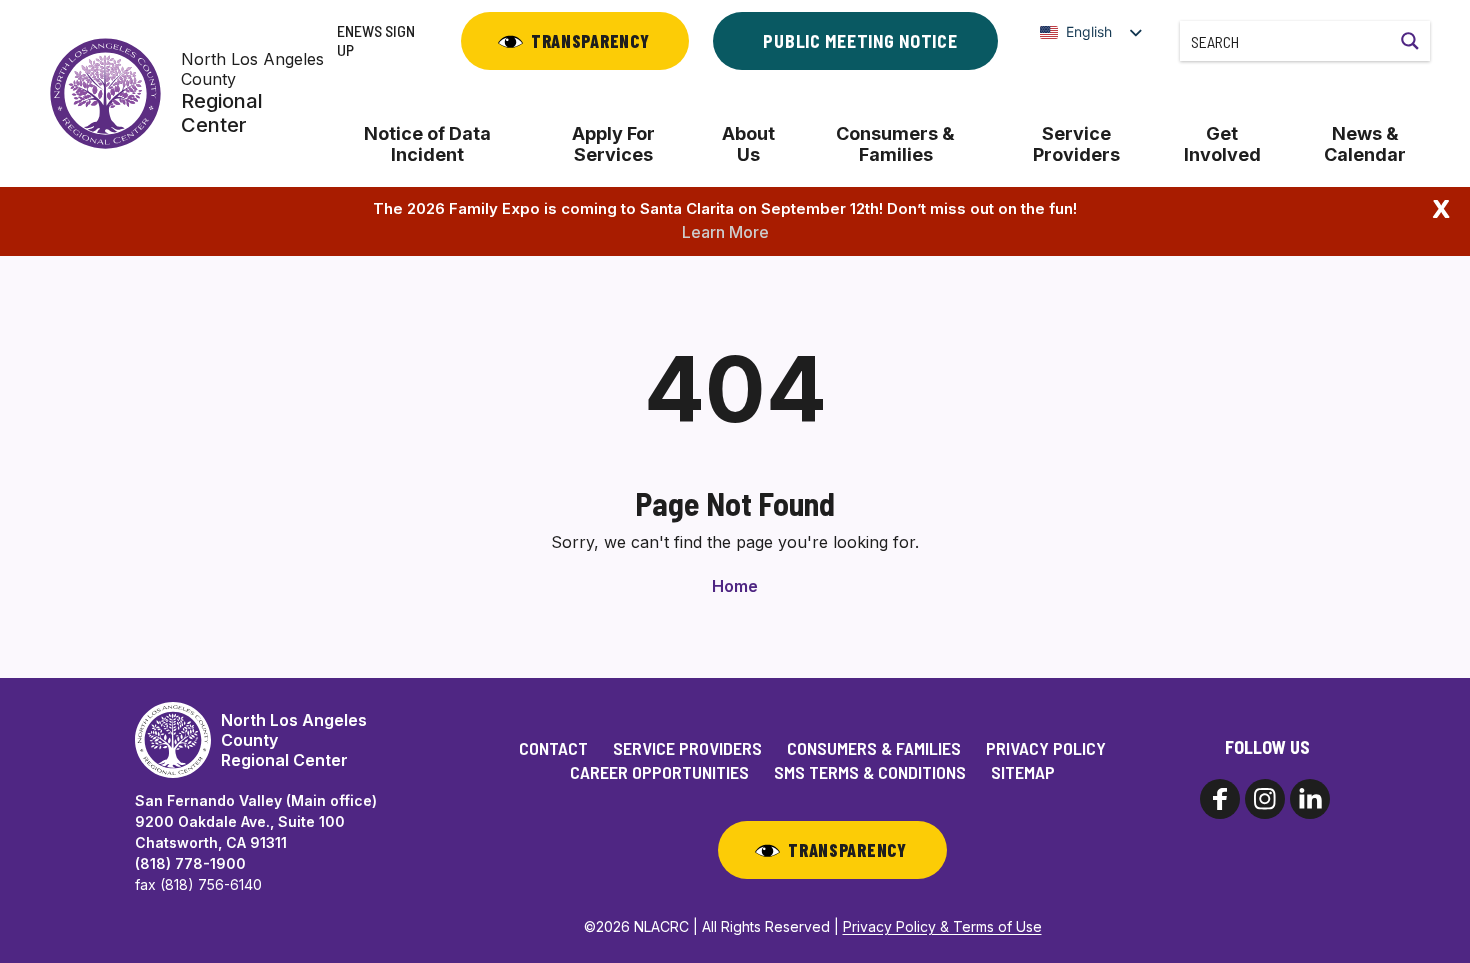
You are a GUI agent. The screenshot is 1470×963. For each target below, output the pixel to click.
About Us (748, 144)
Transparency (590, 41)
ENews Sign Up (376, 40)
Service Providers (1076, 144)
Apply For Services (613, 144)
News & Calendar (1365, 144)
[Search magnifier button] (1410, 41)
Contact (553, 748)
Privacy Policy (1046, 748)
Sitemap (1023, 772)
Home (735, 586)
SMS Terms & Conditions (870, 772)
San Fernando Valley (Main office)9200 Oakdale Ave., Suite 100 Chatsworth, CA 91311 (256, 821)
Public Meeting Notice (860, 41)
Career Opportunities (659, 772)
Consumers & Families (895, 144)
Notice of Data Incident (427, 144)
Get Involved (1222, 144)
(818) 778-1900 (190, 863)
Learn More (725, 232)
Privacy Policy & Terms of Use (942, 926)
